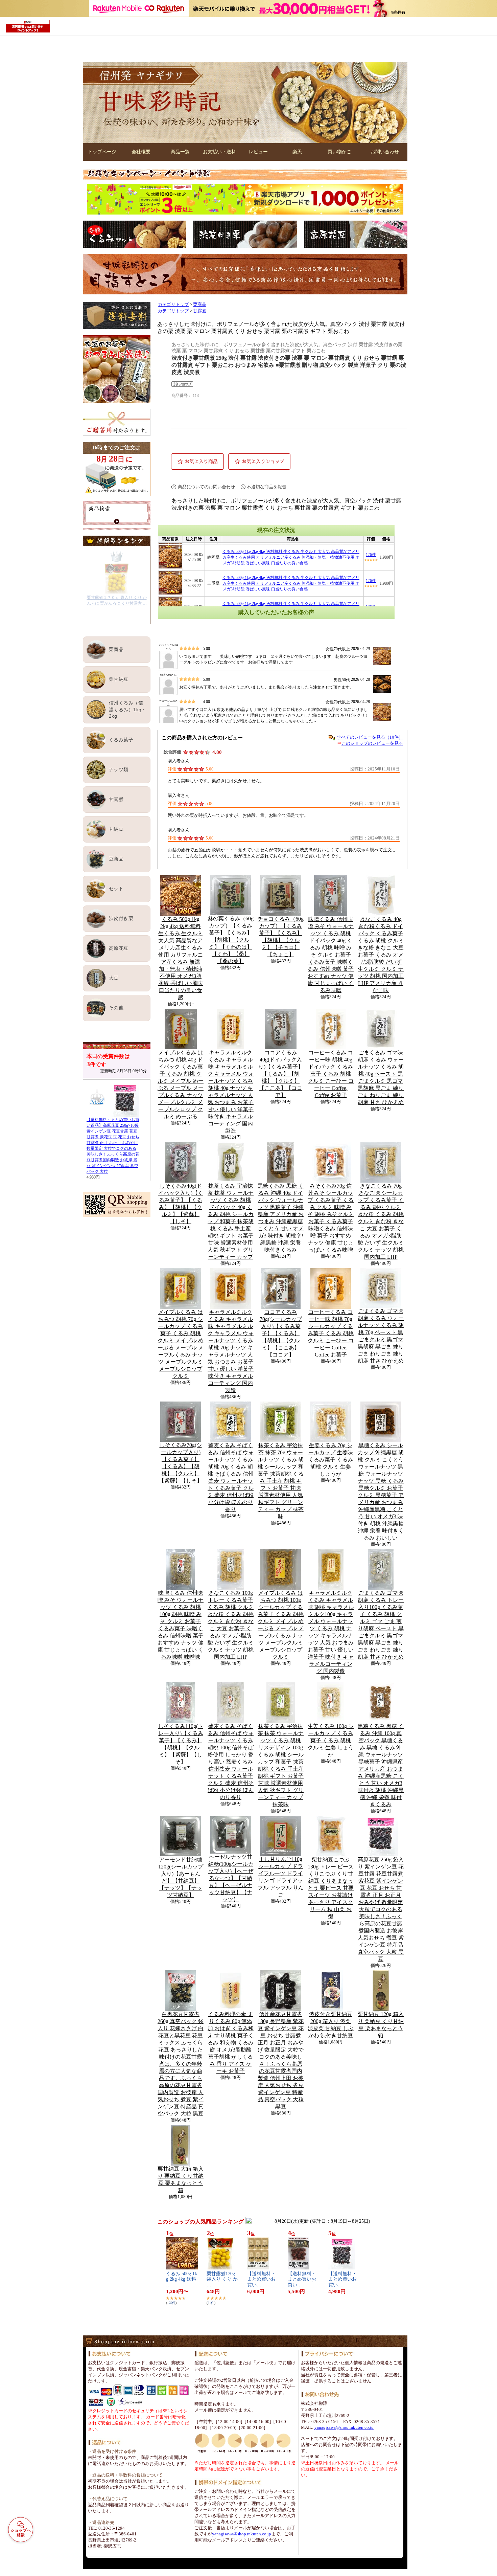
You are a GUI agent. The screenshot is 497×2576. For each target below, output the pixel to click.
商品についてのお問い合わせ (206, 487)
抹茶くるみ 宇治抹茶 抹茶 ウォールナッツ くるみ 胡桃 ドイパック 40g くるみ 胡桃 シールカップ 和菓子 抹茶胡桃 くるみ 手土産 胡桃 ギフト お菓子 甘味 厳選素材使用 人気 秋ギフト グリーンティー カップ (231, 1221)
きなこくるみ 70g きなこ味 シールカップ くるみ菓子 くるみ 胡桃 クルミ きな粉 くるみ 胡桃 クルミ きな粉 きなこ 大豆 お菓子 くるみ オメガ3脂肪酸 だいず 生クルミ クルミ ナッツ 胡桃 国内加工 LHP (381, 1221)
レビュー (258, 152)
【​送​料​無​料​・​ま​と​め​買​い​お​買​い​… (261, 2279)
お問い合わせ (385, 152)
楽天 (297, 152)
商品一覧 (180, 152)
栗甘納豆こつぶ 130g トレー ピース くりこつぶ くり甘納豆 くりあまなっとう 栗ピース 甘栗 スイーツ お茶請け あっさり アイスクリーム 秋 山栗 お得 (331, 1888)
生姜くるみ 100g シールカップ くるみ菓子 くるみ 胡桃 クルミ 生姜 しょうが (331, 1740)
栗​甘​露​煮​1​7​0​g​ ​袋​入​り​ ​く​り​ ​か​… (222, 2279)
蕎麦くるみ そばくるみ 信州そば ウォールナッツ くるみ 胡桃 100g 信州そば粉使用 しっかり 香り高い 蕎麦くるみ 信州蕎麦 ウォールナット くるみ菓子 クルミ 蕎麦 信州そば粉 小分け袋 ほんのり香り (231, 1762)
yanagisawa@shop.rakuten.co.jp (242, 2534)
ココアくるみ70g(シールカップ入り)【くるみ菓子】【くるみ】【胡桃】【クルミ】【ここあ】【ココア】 (281, 1333)
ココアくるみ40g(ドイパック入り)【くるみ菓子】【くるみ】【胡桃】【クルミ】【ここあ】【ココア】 (281, 1074)
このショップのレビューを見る (372, 743)
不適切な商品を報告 (267, 487)
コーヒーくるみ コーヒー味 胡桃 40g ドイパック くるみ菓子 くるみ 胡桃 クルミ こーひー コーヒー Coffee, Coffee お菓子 (331, 1074)
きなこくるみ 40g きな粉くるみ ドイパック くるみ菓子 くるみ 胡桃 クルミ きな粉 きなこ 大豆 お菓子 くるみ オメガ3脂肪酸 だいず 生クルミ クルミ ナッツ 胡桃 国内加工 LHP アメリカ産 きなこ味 (381, 955)
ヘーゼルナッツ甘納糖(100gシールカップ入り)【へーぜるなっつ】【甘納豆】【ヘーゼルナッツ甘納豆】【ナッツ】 (231, 1878)
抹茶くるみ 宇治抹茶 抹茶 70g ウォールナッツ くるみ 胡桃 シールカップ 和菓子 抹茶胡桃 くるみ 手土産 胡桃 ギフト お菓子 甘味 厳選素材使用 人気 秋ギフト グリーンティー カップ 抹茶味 (281, 1481)
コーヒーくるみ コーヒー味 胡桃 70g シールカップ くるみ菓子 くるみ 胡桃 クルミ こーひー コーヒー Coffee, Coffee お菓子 (331, 1333)
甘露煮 (200, 311)
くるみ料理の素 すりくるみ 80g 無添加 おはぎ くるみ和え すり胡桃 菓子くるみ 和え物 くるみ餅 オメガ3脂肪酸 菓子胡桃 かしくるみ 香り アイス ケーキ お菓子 (231, 2043)
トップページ (102, 152)
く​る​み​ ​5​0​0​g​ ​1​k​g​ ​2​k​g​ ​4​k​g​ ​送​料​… (182, 2279)
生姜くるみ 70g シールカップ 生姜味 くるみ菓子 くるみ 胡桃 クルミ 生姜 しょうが (331, 1460)
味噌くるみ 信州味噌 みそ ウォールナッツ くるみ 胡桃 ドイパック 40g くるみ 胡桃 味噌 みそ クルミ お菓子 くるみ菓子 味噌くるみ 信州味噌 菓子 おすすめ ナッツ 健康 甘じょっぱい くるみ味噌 (331, 955)
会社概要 (141, 152)
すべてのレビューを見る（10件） (370, 737)
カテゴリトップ (173, 305)
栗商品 (200, 305)
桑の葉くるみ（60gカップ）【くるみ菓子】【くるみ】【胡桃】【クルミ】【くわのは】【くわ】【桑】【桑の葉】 (231, 940)
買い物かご (339, 152)
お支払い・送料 (219, 152)
